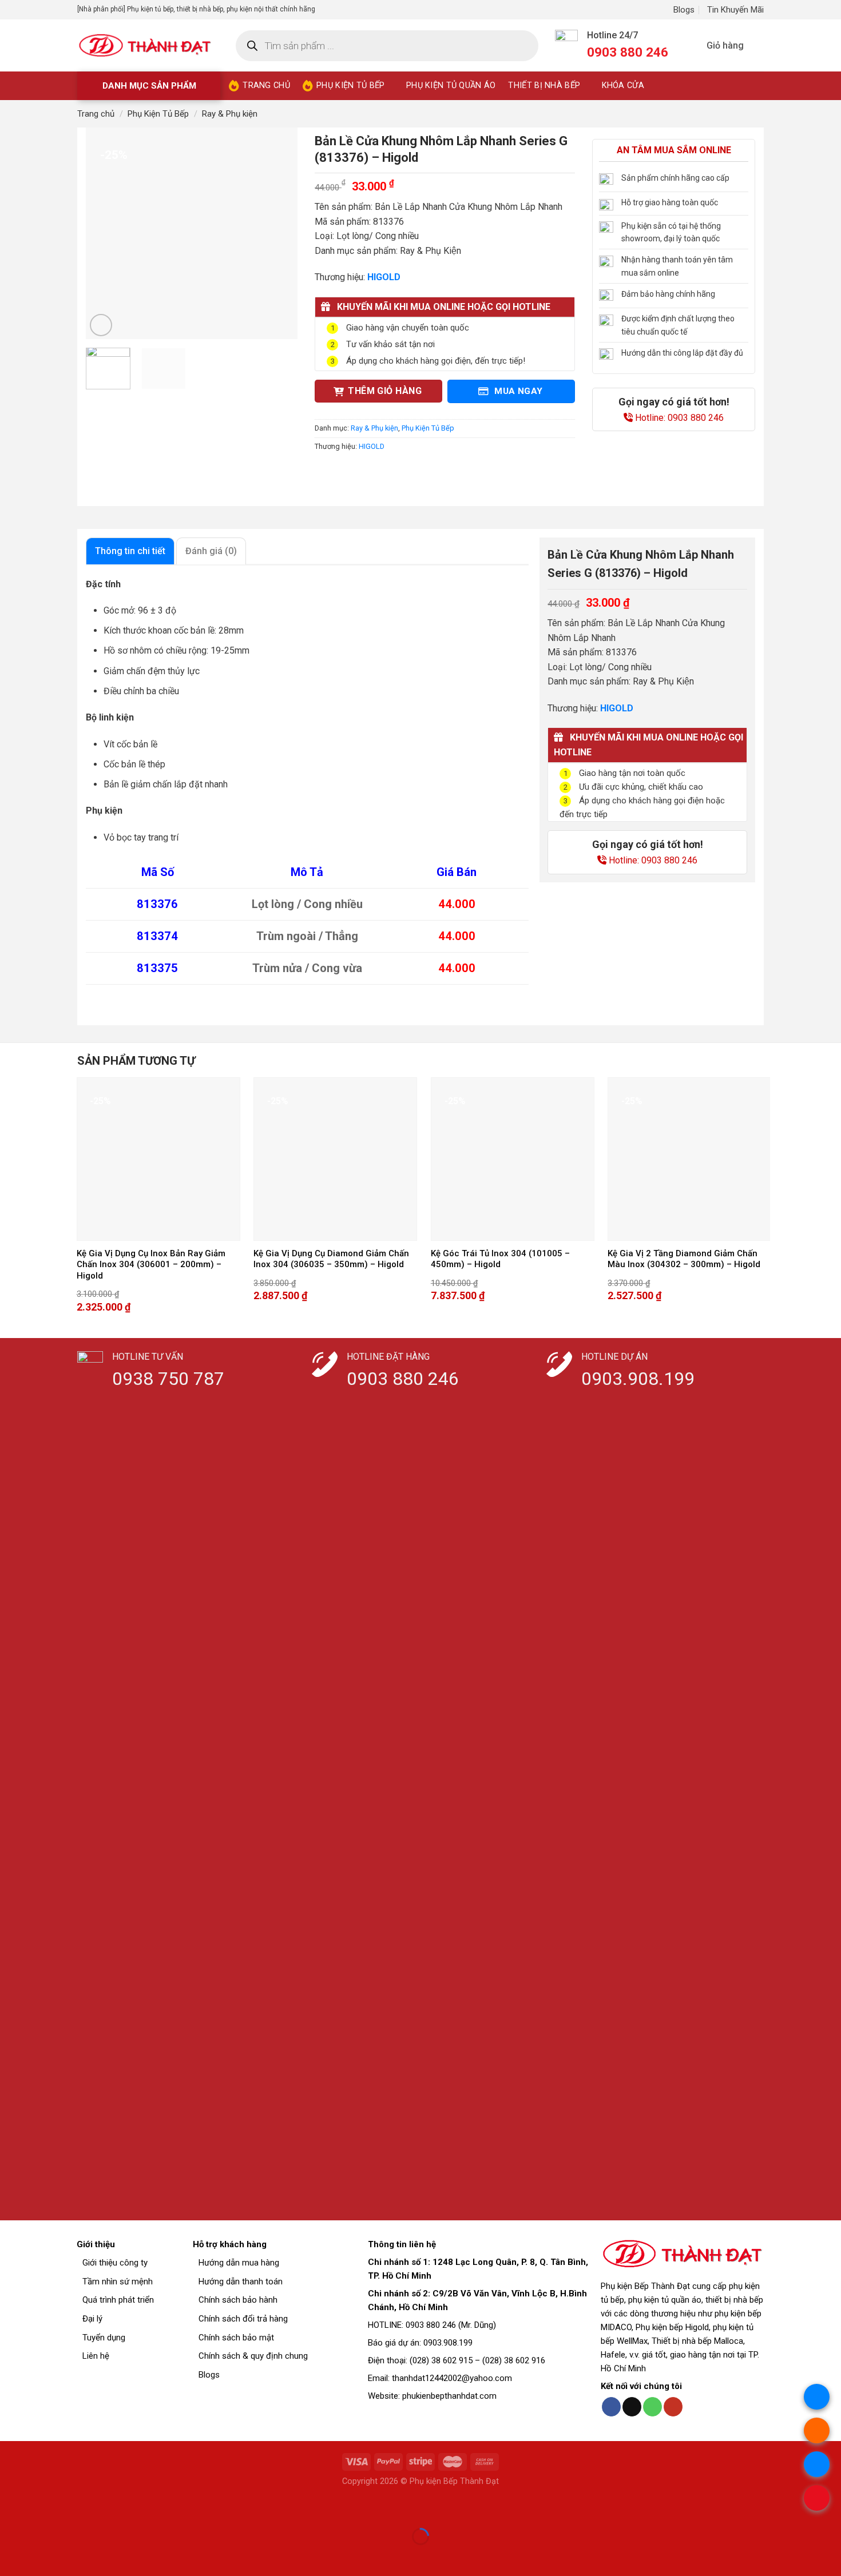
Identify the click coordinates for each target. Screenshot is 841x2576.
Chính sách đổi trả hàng (243, 2319)
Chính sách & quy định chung (253, 2356)
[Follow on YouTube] (673, 2407)
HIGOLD (372, 446)
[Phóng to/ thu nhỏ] (45, 2508)
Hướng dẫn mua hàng (239, 2263)
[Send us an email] (632, 2407)
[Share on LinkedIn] (408, 472)
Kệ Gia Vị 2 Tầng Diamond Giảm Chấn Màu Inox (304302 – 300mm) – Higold (684, 1259)
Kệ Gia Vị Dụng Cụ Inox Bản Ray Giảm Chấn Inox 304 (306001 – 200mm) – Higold (151, 1265)
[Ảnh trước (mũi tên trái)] (11, 2556)
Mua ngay (517, 391)
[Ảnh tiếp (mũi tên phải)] (45, 2556)
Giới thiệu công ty (115, 2263)
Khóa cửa (623, 85)
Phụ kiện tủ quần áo (451, 85)
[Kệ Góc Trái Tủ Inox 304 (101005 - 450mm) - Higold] (513, 1159)
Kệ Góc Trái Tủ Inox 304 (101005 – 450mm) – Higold (500, 1259)
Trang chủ (266, 85)
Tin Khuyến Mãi (735, 10)
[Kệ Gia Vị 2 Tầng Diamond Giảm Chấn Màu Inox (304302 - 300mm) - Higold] (689, 1159)
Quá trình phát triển (118, 2300)
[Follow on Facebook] (611, 2407)
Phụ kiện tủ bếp (350, 85)
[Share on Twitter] (346, 472)
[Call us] (652, 2407)
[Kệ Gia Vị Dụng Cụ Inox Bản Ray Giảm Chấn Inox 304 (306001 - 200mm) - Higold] (158, 1159)
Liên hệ (96, 2356)
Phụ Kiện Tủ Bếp (158, 114)
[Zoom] (101, 325)
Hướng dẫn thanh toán (241, 2282)
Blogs (684, 10)
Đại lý (92, 2319)
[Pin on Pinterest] (387, 472)
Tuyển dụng (104, 2338)
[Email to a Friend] (366, 472)
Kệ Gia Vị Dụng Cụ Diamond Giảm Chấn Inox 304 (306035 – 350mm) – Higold (331, 1259)
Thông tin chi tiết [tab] (130, 551)
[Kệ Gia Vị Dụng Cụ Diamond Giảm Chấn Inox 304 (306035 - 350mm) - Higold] (335, 1159)
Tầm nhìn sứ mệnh (118, 2282)
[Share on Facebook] (325, 472)
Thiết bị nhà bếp (544, 85)
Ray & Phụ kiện (230, 114)
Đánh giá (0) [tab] (211, 551)
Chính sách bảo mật (236, 2338)
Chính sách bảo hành (238, 2300)
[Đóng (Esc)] (11, 2508)
